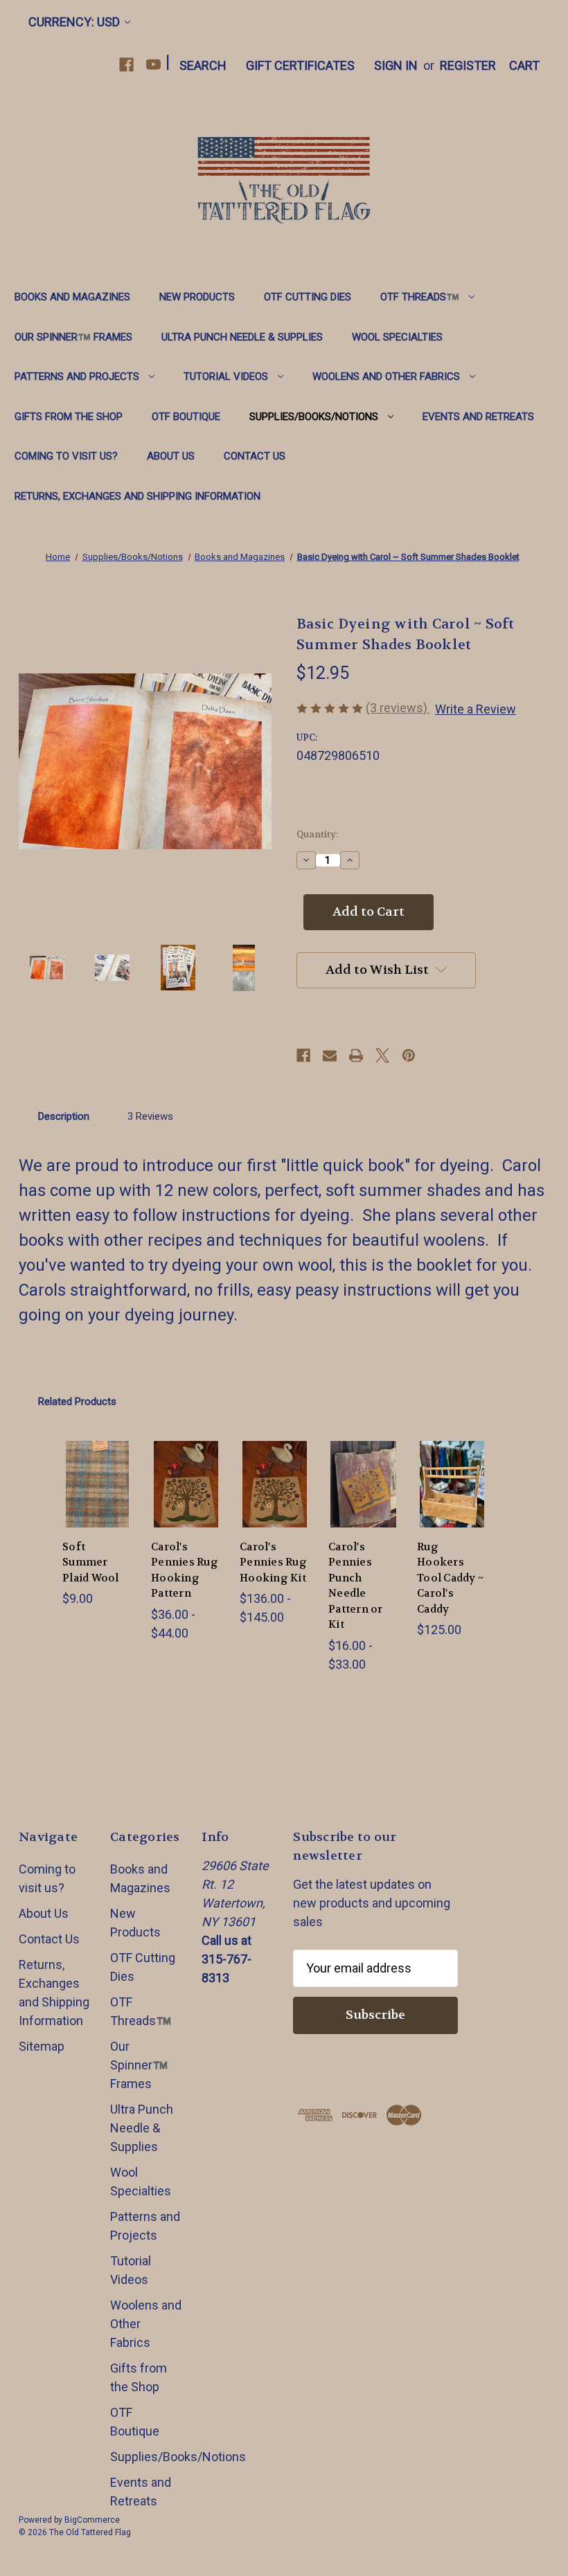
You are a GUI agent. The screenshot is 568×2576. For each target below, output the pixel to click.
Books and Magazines (72, 297)
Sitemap (42, 2046)
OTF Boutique (186, 417)
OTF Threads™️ (420, 297)
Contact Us (255, 456)
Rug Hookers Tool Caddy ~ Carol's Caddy (450, 1578)
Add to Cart (452, 1506)
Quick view (99, 1462)
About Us (171, 456)
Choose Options (99, 1506)
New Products (197, 297)
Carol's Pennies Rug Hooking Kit (273, 1562)
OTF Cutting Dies (308, 297)
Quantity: (317, 834)
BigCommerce (92, 2520)
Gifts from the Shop (69, 417)
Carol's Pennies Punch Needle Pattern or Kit (356, 1586)
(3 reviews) (398, 708)
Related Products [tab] (77, 1402)
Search (203, 65)
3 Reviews (150, 1116)
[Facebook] (126, 65)
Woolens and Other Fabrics (386, 377)
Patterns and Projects (77, 377)
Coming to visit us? (66, 456)
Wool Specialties (397, 337)
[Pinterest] (409, 1055)
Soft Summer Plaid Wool (91, 1562)
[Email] (330, 1055)
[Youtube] (153, 65)
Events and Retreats (478, 417)
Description (64, 1116)
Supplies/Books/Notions (314, 417)
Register (468, 65)
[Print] (356, 1055)
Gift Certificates (300, 65)
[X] (382, 1055)
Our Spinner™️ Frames (73, 337)
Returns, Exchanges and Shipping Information (137, 496)
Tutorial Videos (226, 377)
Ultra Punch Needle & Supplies (242, 337)
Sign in (396, 65)
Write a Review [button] (476, 709)
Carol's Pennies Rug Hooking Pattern (185, 1570)
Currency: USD (74, 22)
